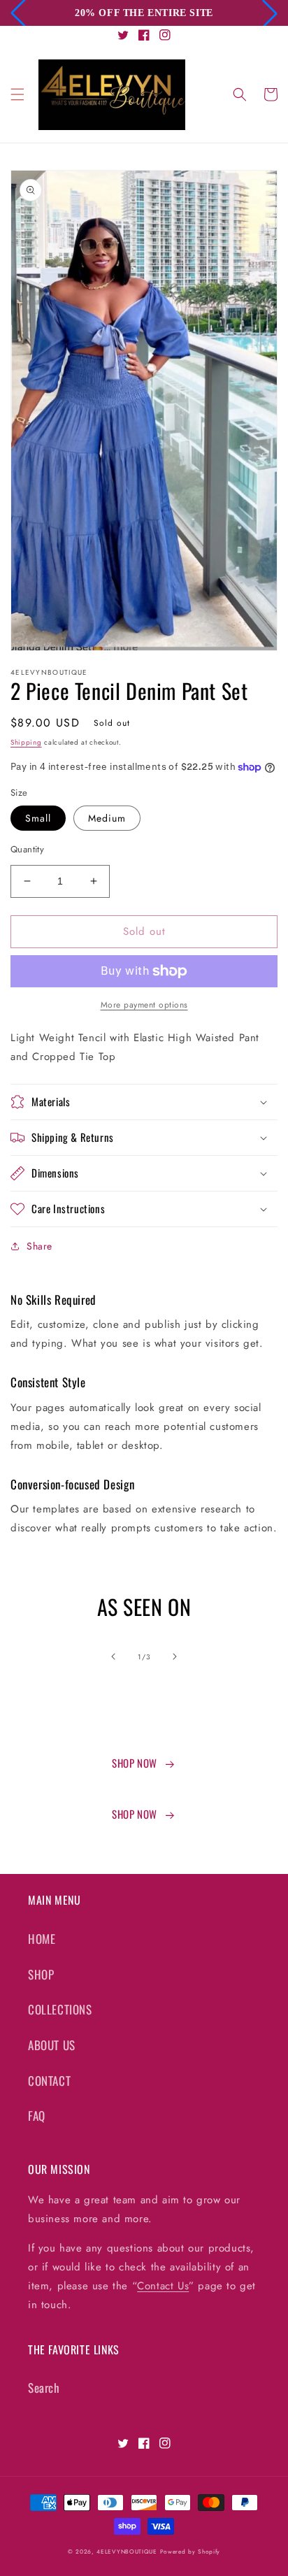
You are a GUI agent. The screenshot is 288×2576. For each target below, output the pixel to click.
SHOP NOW (135, 1763)
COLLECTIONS (60, 2009)
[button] (17, 94)
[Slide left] (113, 1656)
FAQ (37, 2116)
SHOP (41, 1974)
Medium (107, 818)
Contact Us (163, 2286)
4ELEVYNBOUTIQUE (127, 2552)
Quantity (27, 849)
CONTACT (49, 2081)
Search (44, 2388)
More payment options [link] (144, 1005)
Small (38, 818)
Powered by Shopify (190, 2552)
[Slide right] (175, 1656)
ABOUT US (52, 2045)
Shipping (26, 742)
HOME (42, 1939)
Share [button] (39, 1246)
